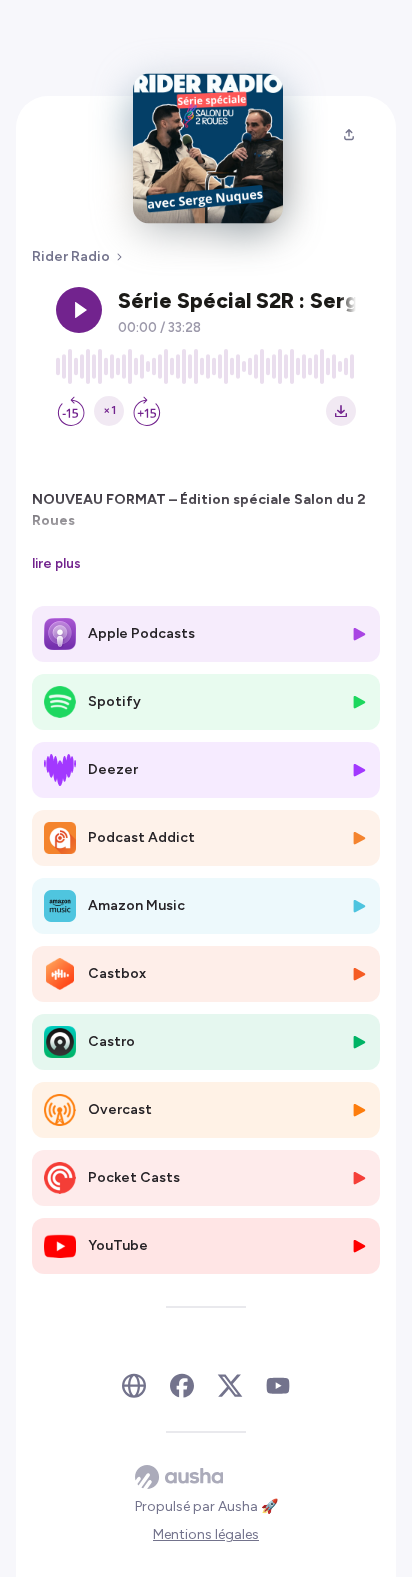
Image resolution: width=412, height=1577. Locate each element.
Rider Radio (71, 256)
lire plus (56, 563)
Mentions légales (206, 1534)
